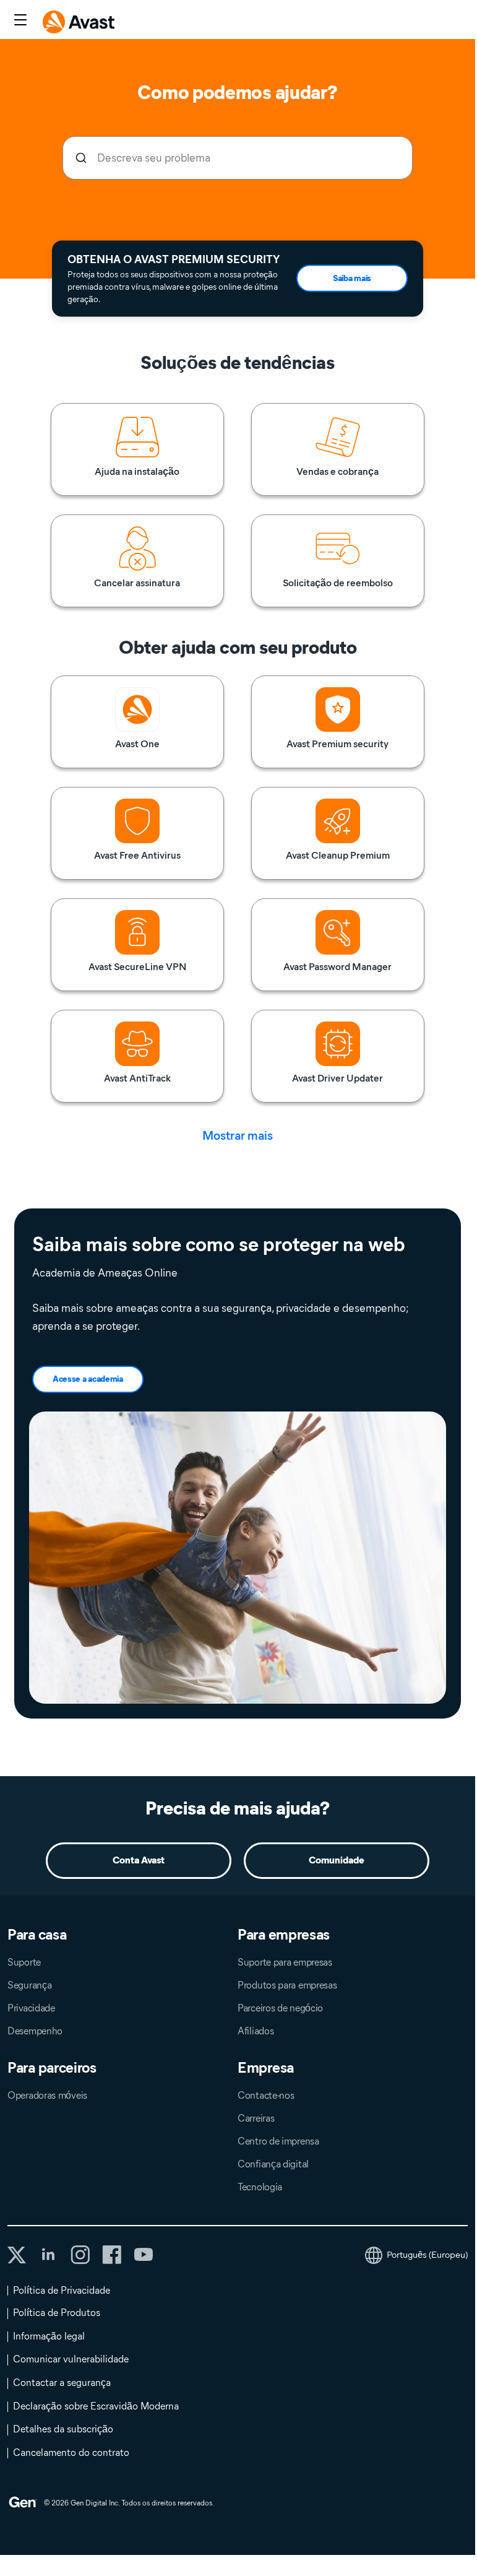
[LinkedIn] (48, 2255)
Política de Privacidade (62, 2290)
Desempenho (35, 2031)
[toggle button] (19, 21)
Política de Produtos (57, 2313)
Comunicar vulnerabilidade (71, 2359)
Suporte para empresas (285, 1962)
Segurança (29, 1985)
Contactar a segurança (62, 2383)
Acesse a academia (88, 1379)
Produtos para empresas (287, 1985)
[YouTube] (143, 2255)
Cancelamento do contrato (71, 2452)
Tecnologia (260, 2187)
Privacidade (31, 2008)
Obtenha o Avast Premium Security (174, 259)
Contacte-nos (266, 2095)
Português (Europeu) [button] (427, 2255)
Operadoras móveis (47, 2095)
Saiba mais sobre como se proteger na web (219, 1244)
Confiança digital (273, 2164)
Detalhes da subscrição (63, 2429)
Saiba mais (352, 278)
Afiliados (256, 2031)
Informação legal (49, 2336)
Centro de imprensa (278, 2141)
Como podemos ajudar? (237, 93)
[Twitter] (17, 2255)
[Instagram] (80, 2255)
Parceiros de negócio (280, 2008)
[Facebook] (112, 2255)
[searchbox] (238, 158)
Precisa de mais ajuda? (238, 1808)
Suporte (24, 1962)
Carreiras (256, 2118)
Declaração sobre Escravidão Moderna (96, 2406)
